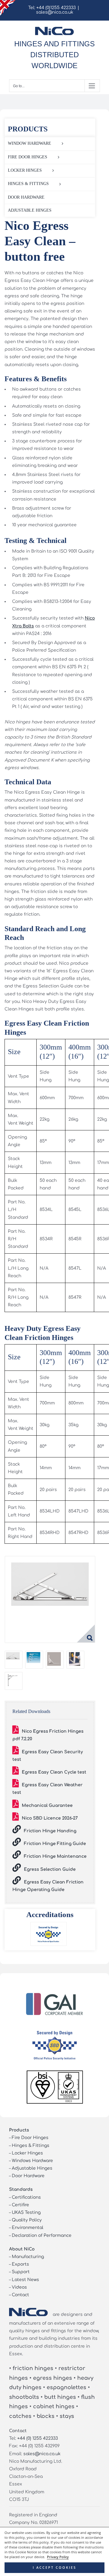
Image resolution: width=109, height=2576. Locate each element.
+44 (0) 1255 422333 (38, 2438)
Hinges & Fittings (31, 2146)
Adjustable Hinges (32, 2168)
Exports (20, 2264)
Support (21, 2272)
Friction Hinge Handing (50, 1831)
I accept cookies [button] (54, 2568)
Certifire (20, 2205)
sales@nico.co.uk (55, 12)
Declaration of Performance (42, 2235)
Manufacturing (28, 2257)
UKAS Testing (26, 2212)
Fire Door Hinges (30, 2138)
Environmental (28, 2228)
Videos (19, 2287)
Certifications (26, 2197)
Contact (20, 2295)
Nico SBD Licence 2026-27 (50, 1818)
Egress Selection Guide (50, 1869)
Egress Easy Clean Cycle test (54, 1772)
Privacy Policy (58, 2557)
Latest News (25, 2280)
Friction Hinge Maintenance (55, 1856)
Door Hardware (28, 2176)
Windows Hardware (32, 2161)
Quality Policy (27, 2220)
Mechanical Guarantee (47, 1806)
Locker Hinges (27, 2153)
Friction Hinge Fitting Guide (55, 1844)
